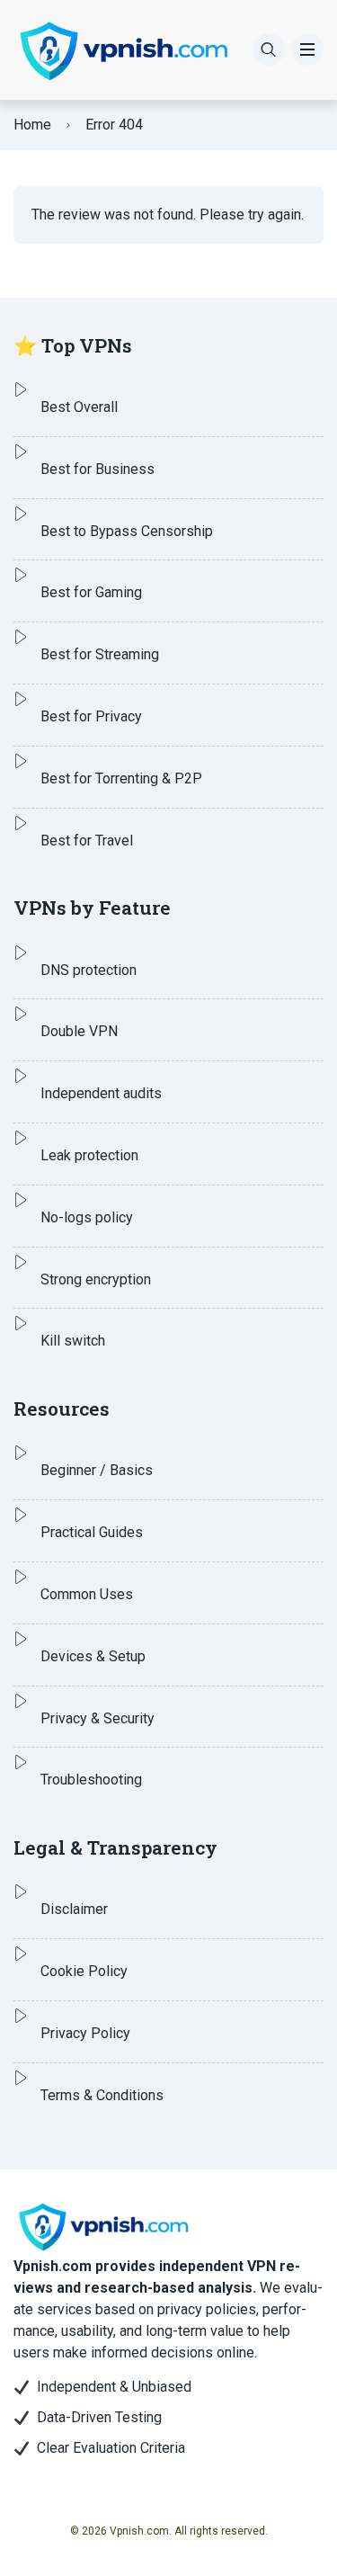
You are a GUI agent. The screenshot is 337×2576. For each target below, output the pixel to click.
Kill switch (73, 1341)
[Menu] (307, 49)
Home (32, 125)
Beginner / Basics (97, 1470)
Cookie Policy (84, 1971)
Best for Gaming (91, 592)
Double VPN (79, 1031)
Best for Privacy (91, 716)
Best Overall (79, 407)
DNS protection (89, 970)
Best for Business (98, 469)
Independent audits (101, 1093)
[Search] (269, 49)
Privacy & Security (98, 1718)
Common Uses (87, 1594)
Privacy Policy (85, 2033)
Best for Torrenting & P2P (121, 778)
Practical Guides (92, 1532)
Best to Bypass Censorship (127, 531)
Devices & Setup (93, 1656)
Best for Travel (87, 841)
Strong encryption (96, 1279)
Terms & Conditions (102, 2095)
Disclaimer (74, 1909)
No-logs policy (87, 1217)
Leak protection (89, 1155)
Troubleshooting (91, 1780)
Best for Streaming (100, 654)
